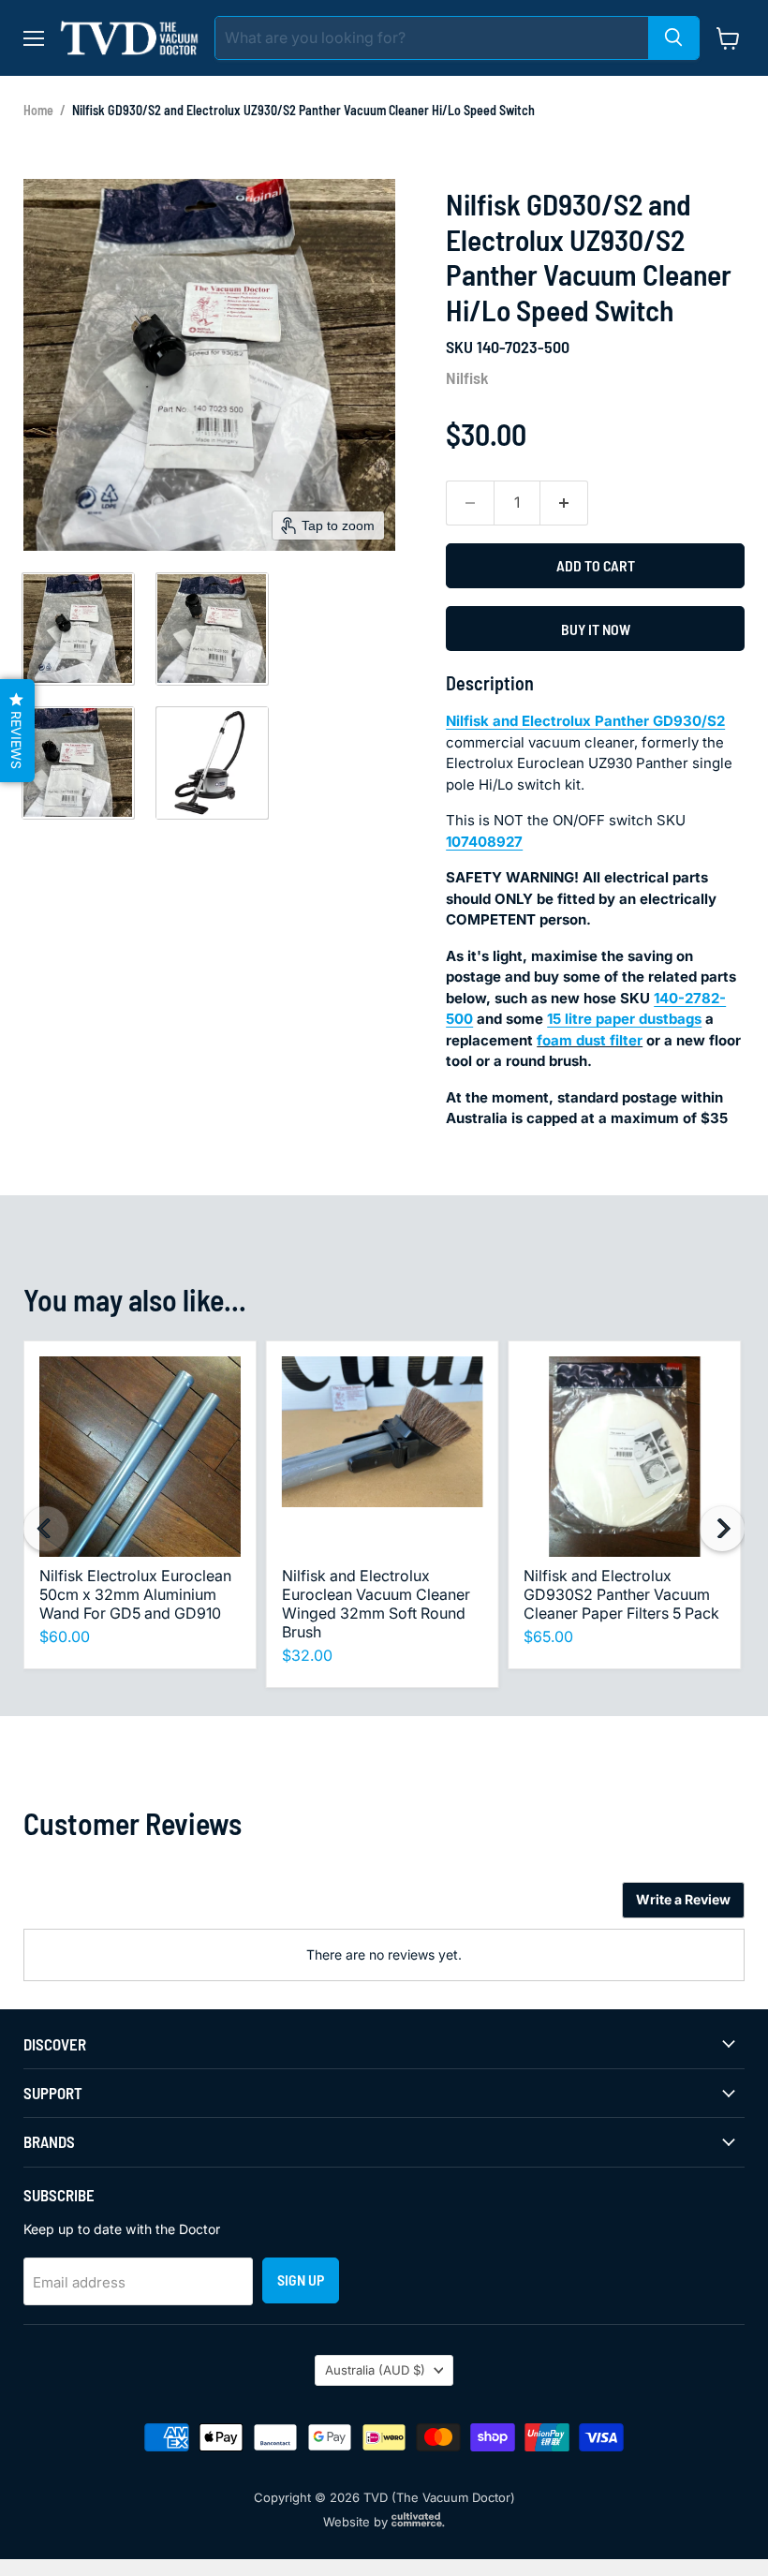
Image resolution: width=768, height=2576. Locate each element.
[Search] (673, 38)
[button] (78, 629)
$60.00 (65, 1636)
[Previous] (46, 1529)
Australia (375, 2370)
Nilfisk (467, 378)
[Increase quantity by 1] (564, 503)
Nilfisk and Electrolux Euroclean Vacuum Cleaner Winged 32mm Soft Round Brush (376, 1604)
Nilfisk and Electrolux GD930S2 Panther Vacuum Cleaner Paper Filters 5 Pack (621, 1594)
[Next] (722, 1529)
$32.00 (307, 1655)
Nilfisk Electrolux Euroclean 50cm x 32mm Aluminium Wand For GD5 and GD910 (135, 1594)
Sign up (301, 2280)
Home (38, 110)
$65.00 (548, 1636)
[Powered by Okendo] (108, 1907)
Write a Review (683, 1899)
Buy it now (596, 629)
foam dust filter (590, 1040)
